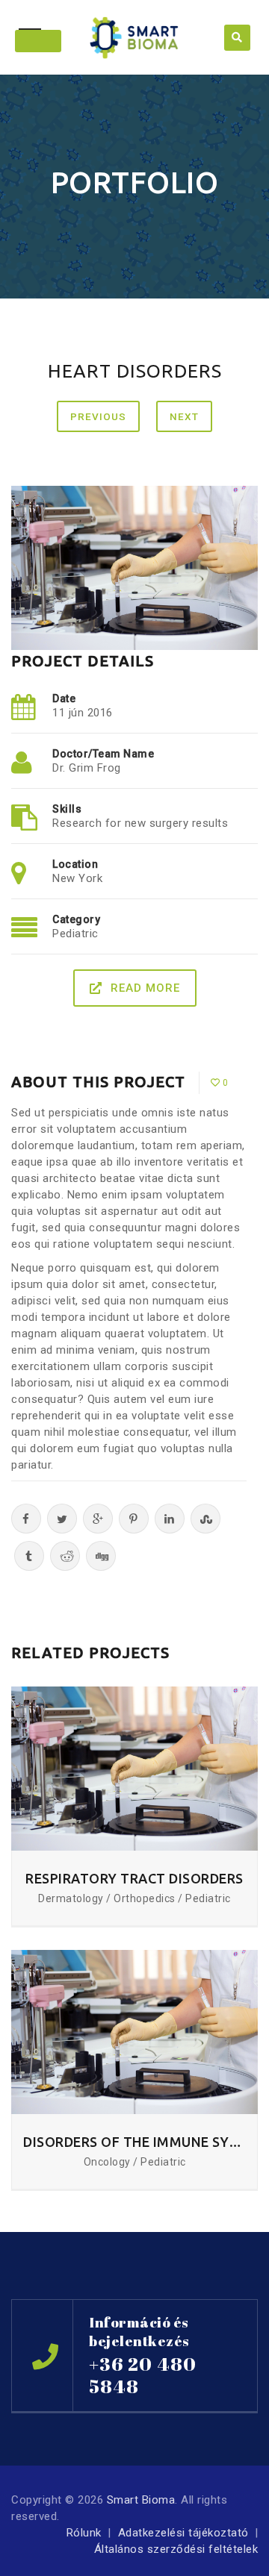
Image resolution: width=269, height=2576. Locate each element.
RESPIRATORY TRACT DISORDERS (134, 1878)
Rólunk (84, 2533)
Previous (98, 416)
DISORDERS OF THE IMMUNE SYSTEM (134, 2142)
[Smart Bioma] (134, 37)
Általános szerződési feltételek (176, 2549)
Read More (145, 988)
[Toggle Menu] (38, 41)
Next (184, 416)
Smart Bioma (141, 2500)
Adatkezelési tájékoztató (183, 2533)
